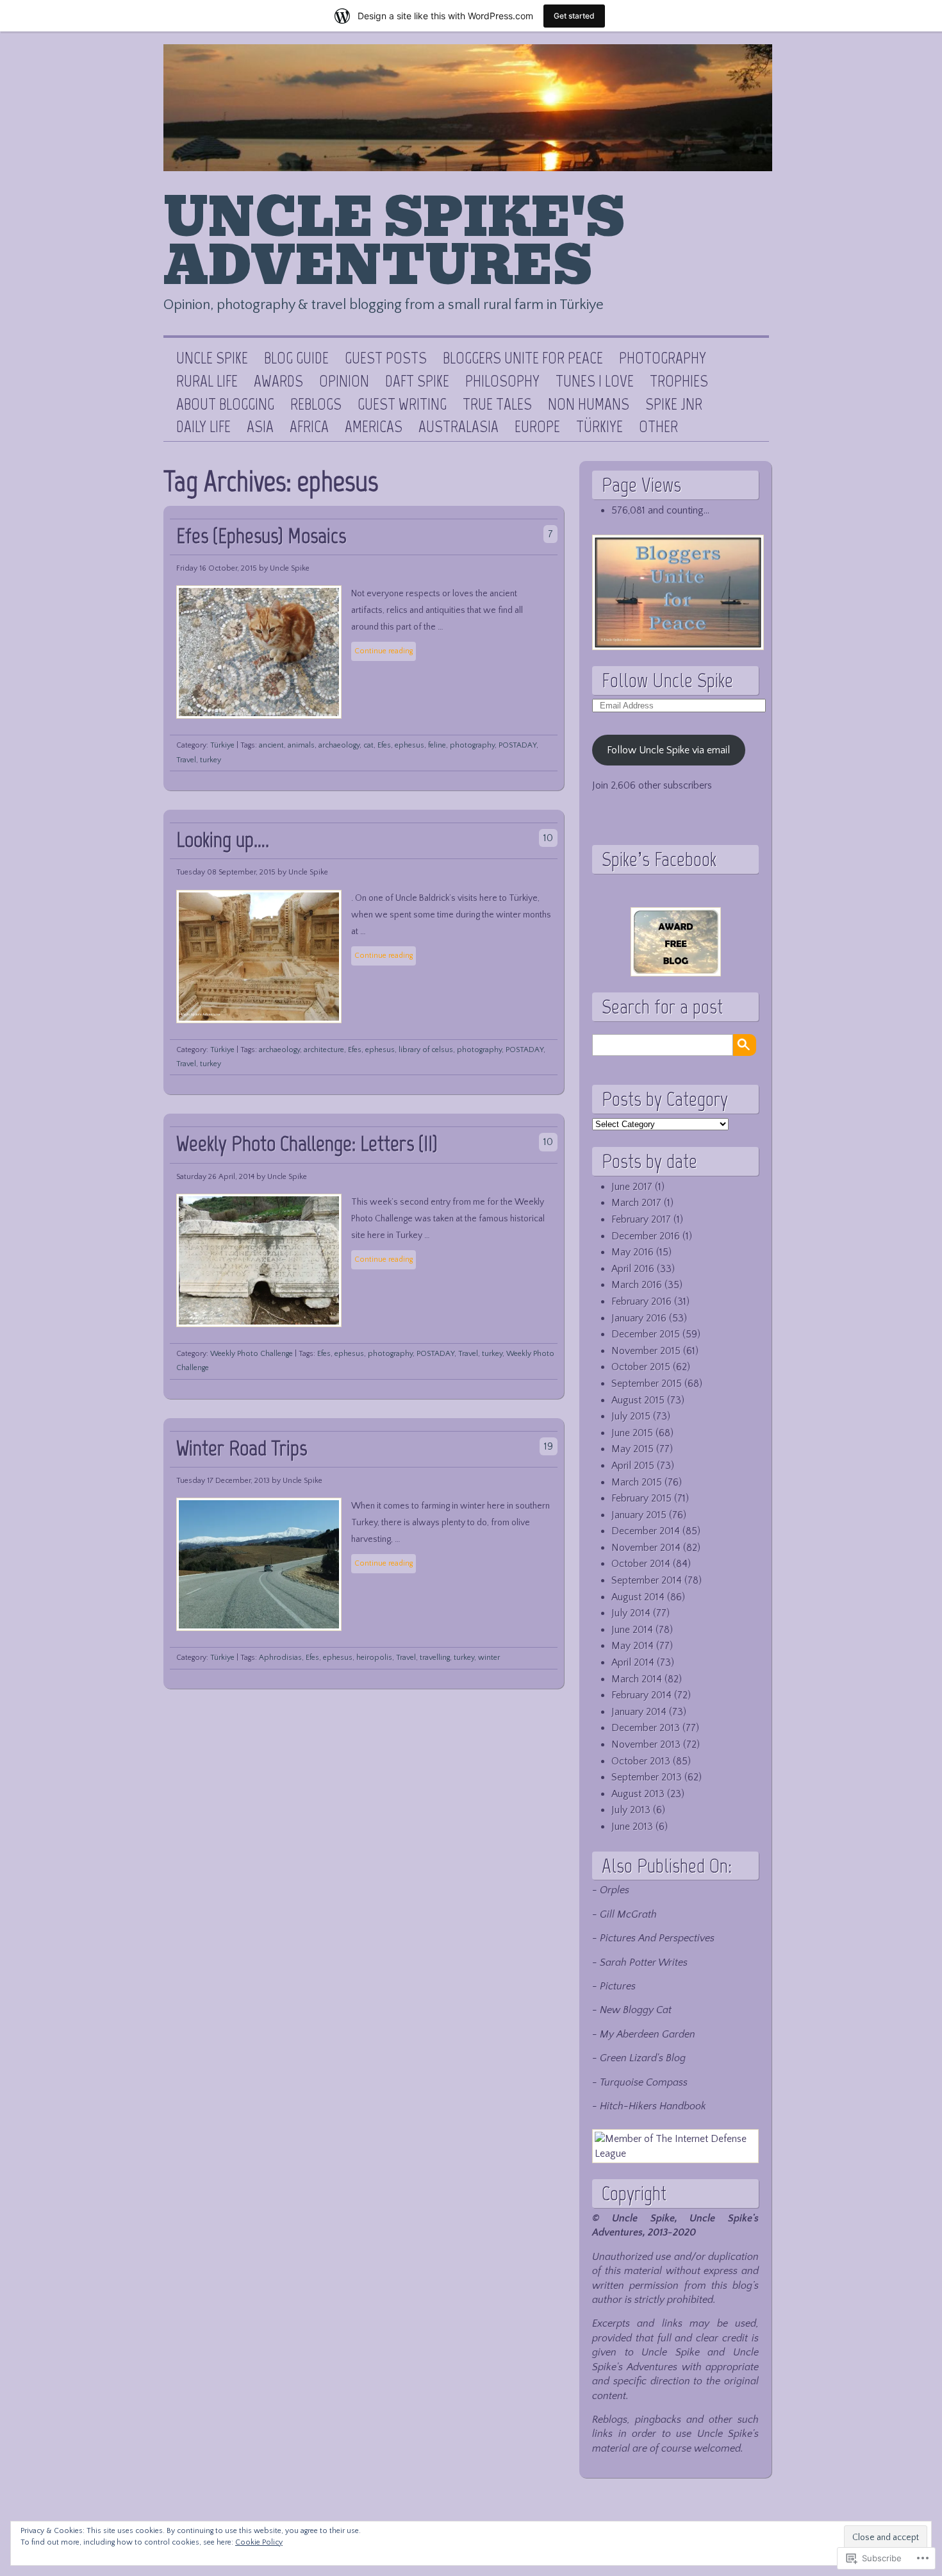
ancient (271, 745)
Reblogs (316, 405)
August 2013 (638, 1794)
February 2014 (641, 1695)
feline (437, 745)
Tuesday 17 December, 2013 (223, 1481)
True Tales (497, 405)
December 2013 (646, 1728)
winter (489, 1658)
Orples (615, 1890)
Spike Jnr (674, 405)
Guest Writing (402, 405)
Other (658, 427)
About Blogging (225, 405)
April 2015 (633, 1466)
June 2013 (632, 1827)
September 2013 (647, 1777)
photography (472, 745)
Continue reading (384, 651)
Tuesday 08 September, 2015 (226, 872)
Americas (374, 427)
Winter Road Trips (242, 1448)
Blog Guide (296, 358)
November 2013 (646, 1744)
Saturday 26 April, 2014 (215, 1177)
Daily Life (203, 427)
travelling (435, 1658)
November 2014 (646, 1548)
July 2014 (631, 1613)
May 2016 (632, 1252)
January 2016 (639, 1318)
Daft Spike (417, 381)
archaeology (339, 745)
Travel (186, 760)
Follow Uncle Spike (667, 680)
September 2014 (647, 1580)
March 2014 (637, 1679)
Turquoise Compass (644, 2082)
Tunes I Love (595, 381)
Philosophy (502, 381)
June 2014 (632, 1630)
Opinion (344, 381)
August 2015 (638, 1400)
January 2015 (639, 1515)
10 (548, 838)
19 (549, 1446)
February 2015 (641, 1498)
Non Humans (589, 405)
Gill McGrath (628, 1914)
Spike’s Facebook (659, 859)
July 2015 (631, 1416)
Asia (260, 427)
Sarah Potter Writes (644, 1962)
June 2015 (632, 1433)
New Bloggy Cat (636, 2010)
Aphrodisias (280, 1658)
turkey (211, 760)
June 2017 (632, 1187)
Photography (663, 358)
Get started (574, 16)
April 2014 (633, 1662)
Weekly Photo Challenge (252, 1354)
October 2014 (641, 1564)
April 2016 (633, 1269)
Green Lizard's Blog (643, 2058)
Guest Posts (386, 358)
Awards (278, 381)
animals (301, 745)
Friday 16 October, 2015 (217, 568)
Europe (537, 427)
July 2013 (631, 1810)
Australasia (459, 427)
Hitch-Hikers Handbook (653, 2106)
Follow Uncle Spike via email (668, 750)
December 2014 (646, 1531)
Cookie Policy (259, 2542)
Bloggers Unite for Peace (523, 358)
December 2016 (646, 1236)
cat (368, 745)
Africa (309, 427)
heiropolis (374, 1658)
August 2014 (638, 1597)
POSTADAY (517, 745)
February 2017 (641, 1219)
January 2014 (639, 1712)
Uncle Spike (212, 358)
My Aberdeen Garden (648, 2034)
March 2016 (637, 1285)
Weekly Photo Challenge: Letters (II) (307, 1143)
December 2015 (646, 1334)
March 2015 (637, 1482)
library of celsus (426, 1050)
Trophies (679, 381)
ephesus (409, 745)
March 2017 (636, 1203)
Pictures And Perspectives (657, 1938)
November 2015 (646, 1351)
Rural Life (207, 381)
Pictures (618, 1986)
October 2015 (641, 1367)
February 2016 (641, 1301)
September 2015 (647, 1384)
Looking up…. (223, 840)
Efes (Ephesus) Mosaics (261, 536)
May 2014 (632, 1646)
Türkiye (599, 427)
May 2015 (632, 1449)
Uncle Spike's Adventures (394, 242)
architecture (324, 1050)
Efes (384, 745)
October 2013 (641, 1761)
